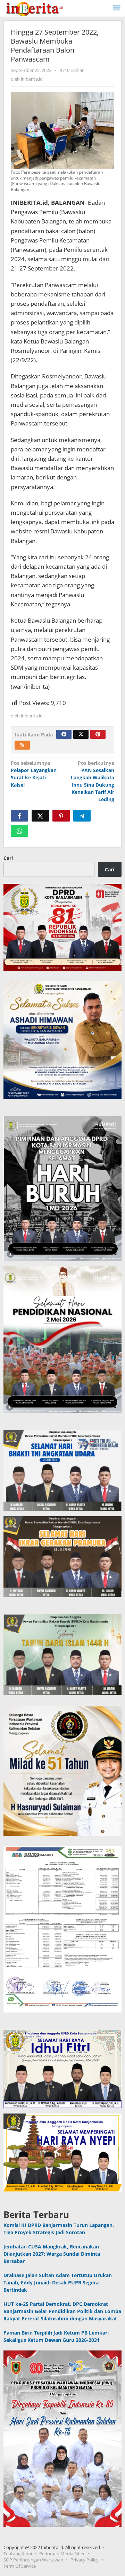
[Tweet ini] (40, 816)
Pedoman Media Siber (62, 2554)
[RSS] (22, 745)
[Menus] (117, 8)
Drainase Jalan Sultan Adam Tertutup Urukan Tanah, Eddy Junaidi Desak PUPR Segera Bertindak (58, 2282)
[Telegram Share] (82, 816)
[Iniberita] (34, 8)
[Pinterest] (98, 734)
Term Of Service (20, 2566)
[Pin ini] (61, 816)
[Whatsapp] (19, 831)
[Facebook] (64, 734)
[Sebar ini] (19, 816)
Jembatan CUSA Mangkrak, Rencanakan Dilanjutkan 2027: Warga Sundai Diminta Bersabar (52, 2254)
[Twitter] (81, 734)
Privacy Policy (85, 2560)
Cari (8, 858)
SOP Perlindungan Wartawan (33, 2560)
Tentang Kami (18, 2554)
